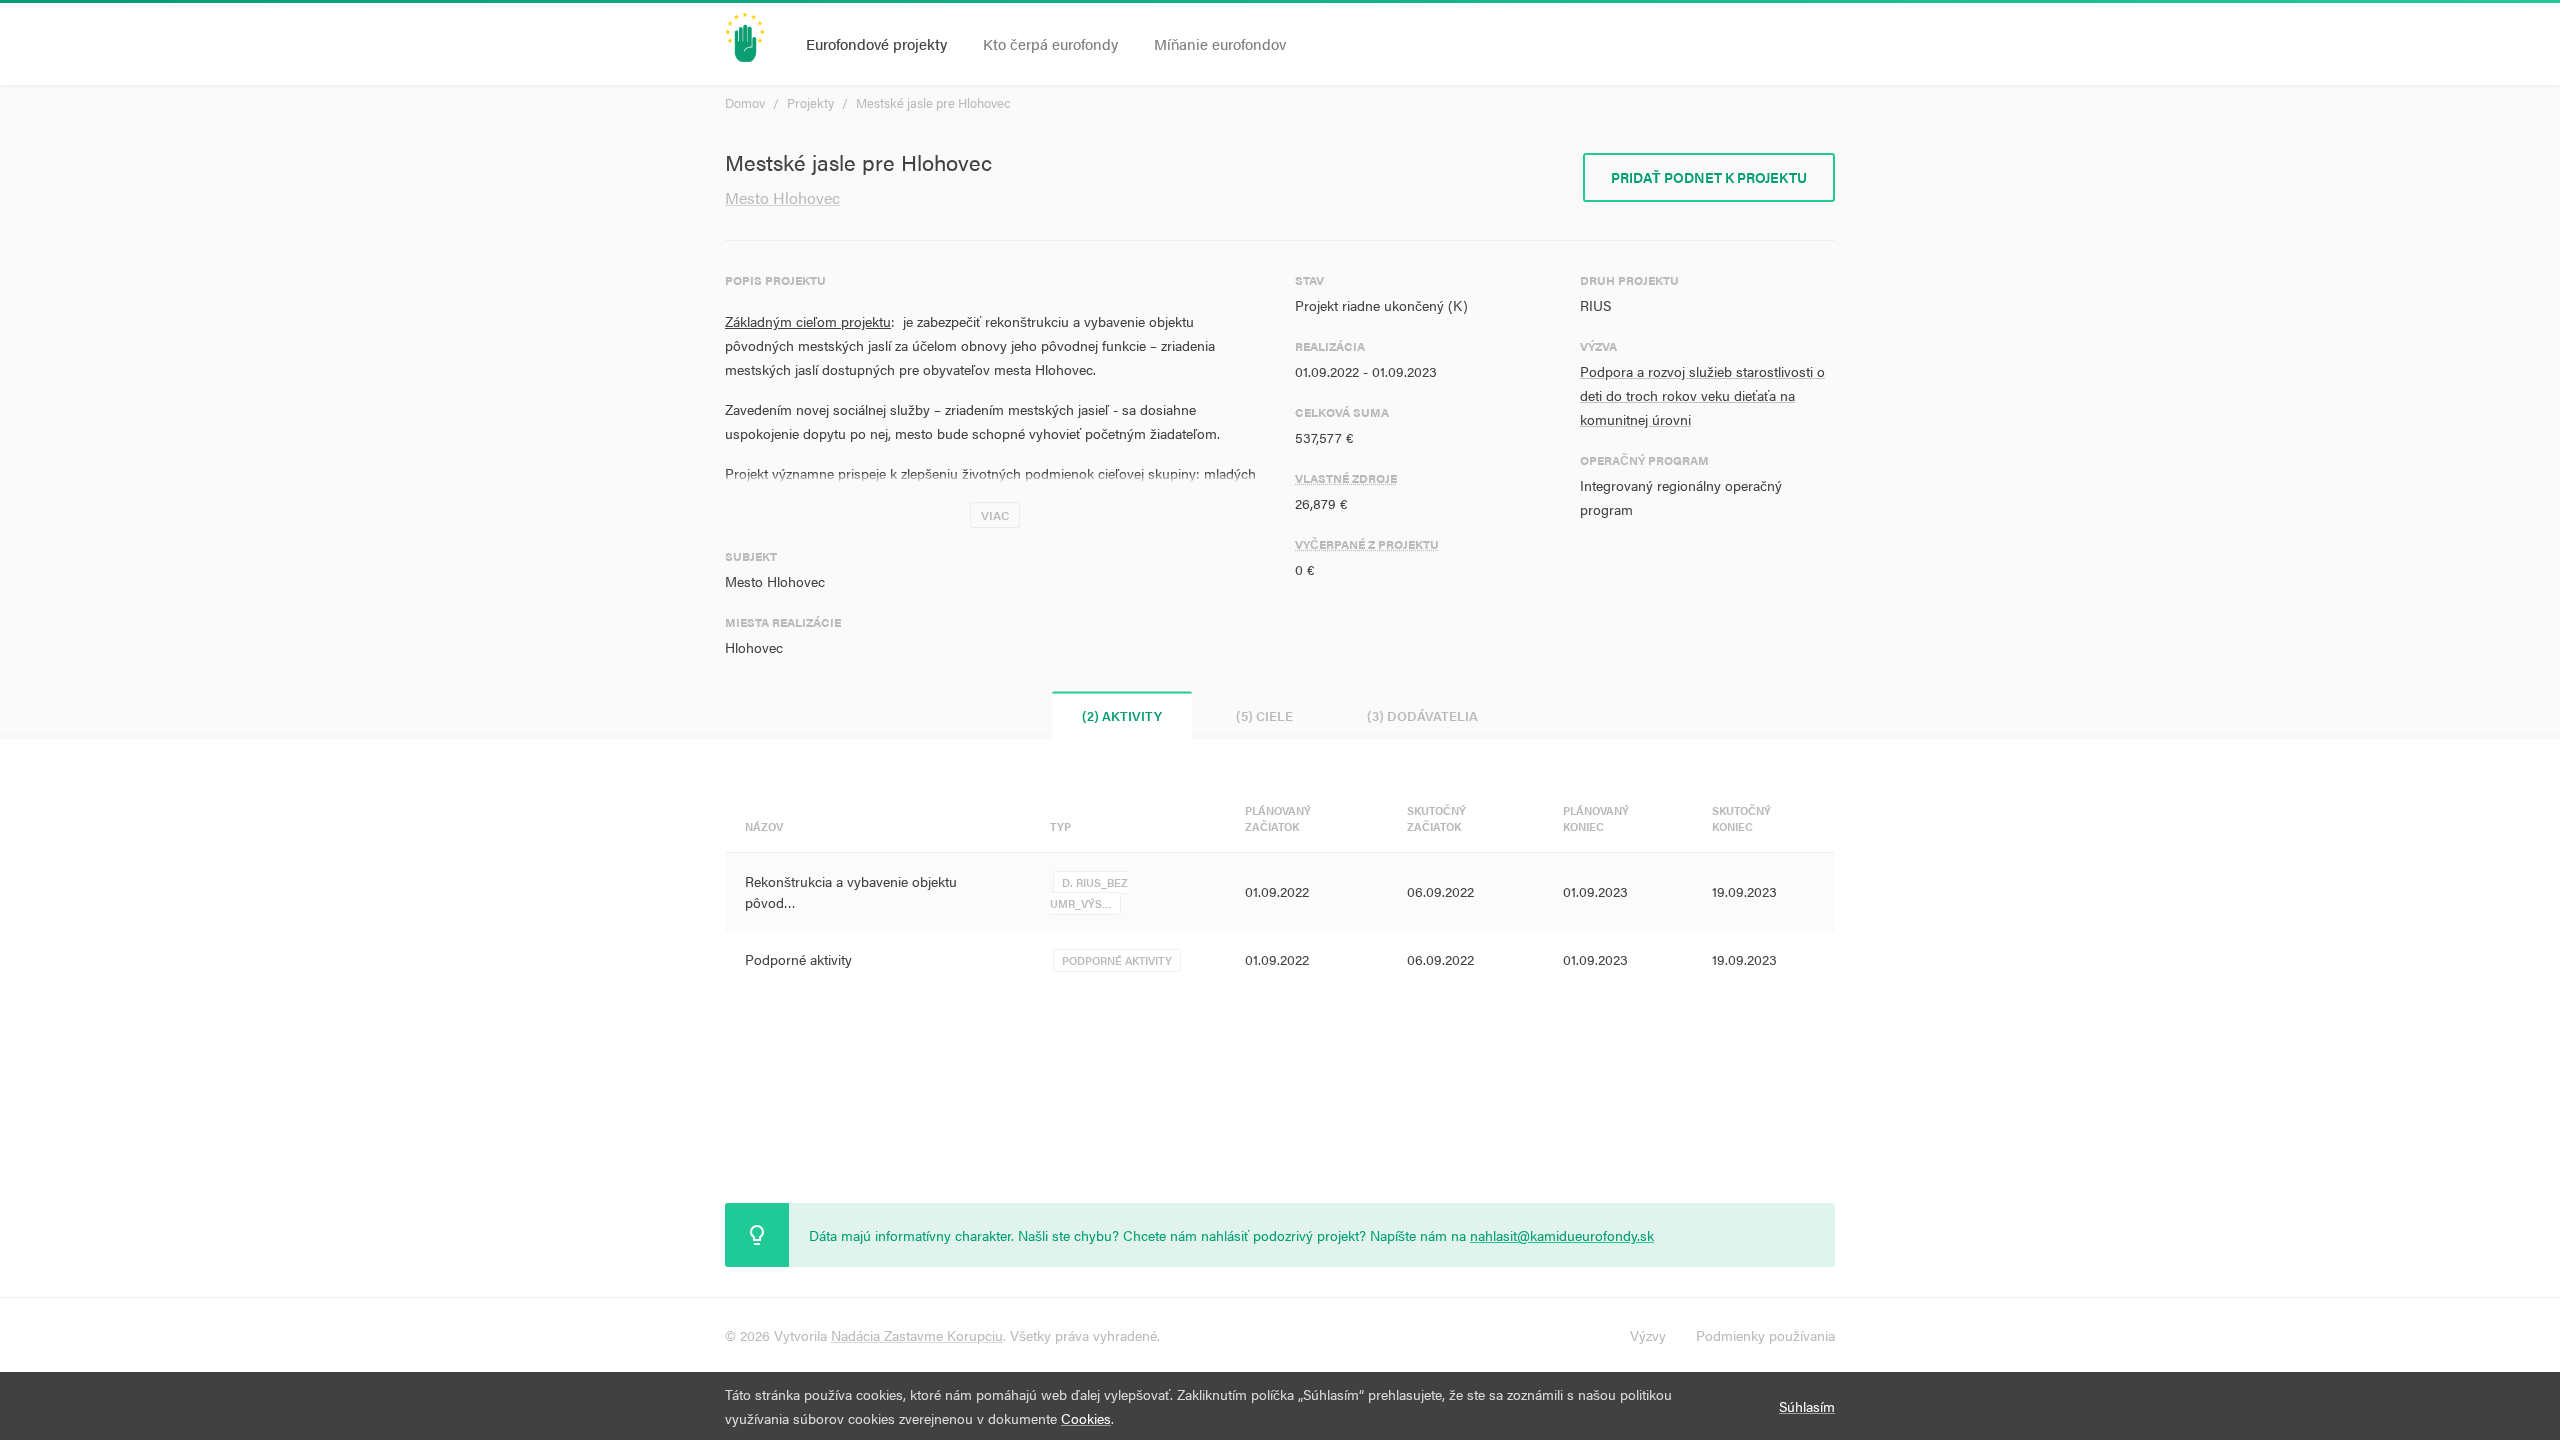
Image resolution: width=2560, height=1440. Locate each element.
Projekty (810, 102)
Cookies (1086, 1418)
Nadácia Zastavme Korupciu (917, 1335)
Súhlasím (1807, 1406)
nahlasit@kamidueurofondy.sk (1562, 1235)
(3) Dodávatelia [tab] (1422, 715)
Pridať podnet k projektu (1709, 177)
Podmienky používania (1765, 1335)
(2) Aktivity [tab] (1122, 715)
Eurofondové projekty (876, 43)
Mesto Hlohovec (782, 197)
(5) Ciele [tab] (1264, 715)
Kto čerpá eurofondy (1050, 43)
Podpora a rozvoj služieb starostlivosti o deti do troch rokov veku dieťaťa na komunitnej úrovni (1702, 395)
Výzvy (1648, 1335)
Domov (745, 102)
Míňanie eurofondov (1220, 43)
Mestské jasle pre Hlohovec (933, 102)
